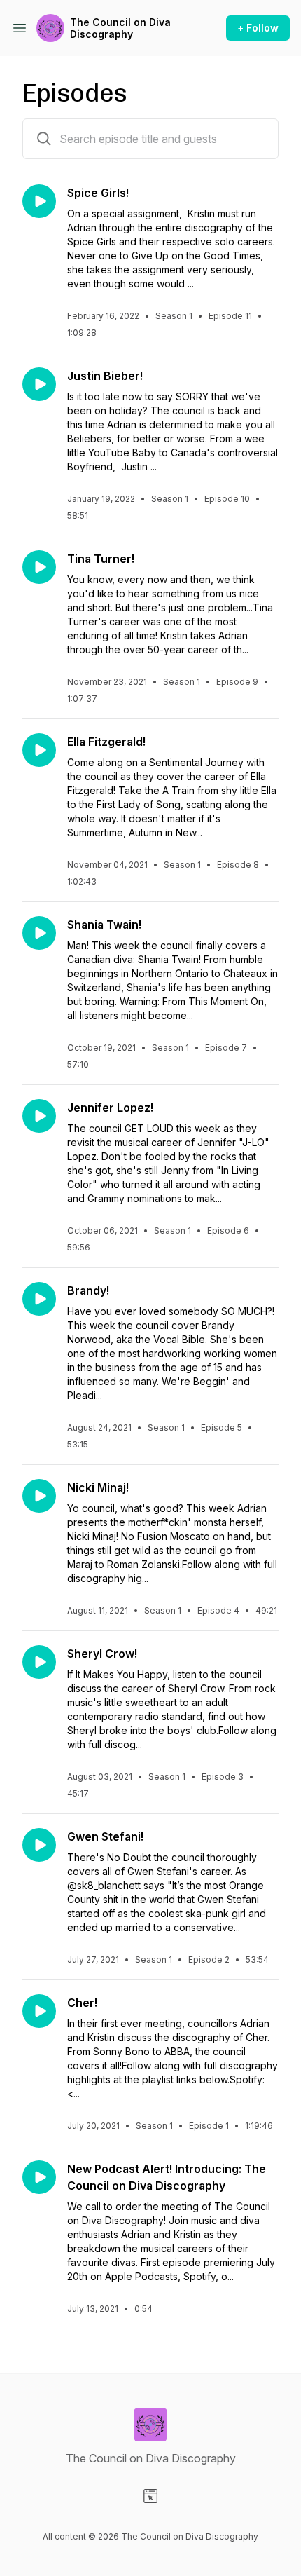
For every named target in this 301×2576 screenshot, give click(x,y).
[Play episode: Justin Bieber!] (39, 384)
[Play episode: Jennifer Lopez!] (39, 1116)
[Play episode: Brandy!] (39, 1299)
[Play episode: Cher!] (39, 2011)
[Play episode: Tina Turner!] (39, 567)
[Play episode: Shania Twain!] (39, 933)
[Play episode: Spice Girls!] (39, 201)
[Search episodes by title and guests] (44, 139)
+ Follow (258, 28)
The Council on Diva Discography (120, 28)
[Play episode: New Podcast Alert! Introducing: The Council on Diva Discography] (39, 2177)
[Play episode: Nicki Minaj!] (39, 1496)
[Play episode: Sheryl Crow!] (39, 1662)
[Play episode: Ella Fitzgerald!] (39, 750)
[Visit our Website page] (150, 2496)
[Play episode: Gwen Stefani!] (39, 1845)
